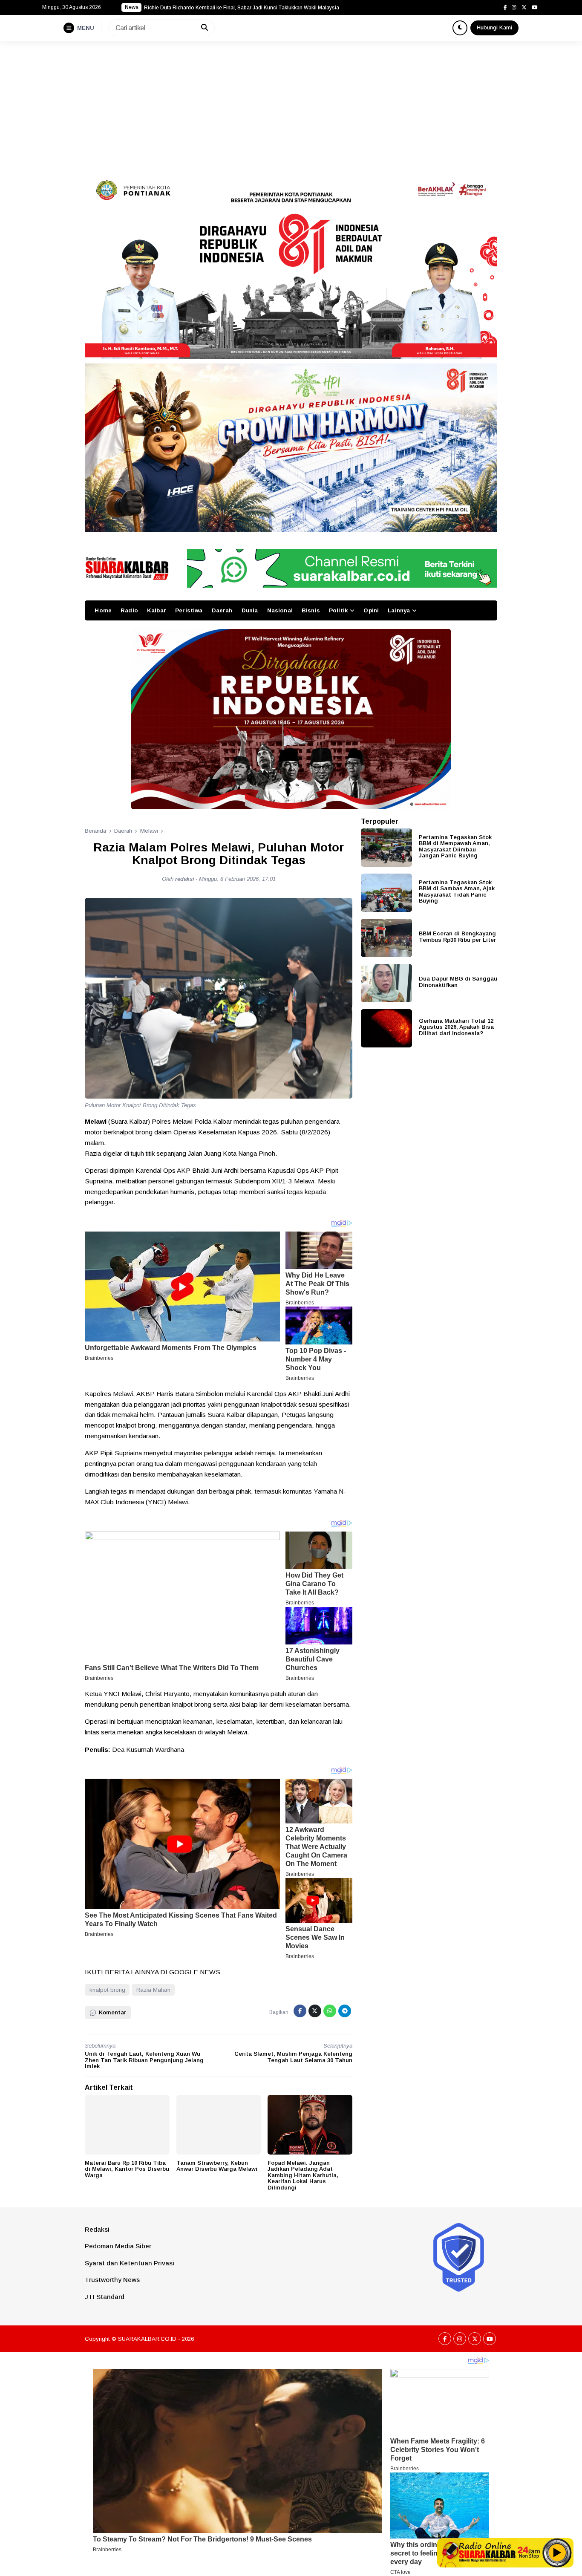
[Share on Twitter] (315, 2011)
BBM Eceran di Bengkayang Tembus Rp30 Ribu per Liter (457, 936)
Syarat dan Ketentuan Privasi (130, 2263)
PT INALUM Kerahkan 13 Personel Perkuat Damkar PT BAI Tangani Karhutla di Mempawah (251, 8)
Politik (338, 610)
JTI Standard (105, 2297)
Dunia (250, 610)
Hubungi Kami (494, 27)
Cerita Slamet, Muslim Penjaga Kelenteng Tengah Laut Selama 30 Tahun (293, 2057)
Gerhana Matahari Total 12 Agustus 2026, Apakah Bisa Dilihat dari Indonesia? (456, 1027)
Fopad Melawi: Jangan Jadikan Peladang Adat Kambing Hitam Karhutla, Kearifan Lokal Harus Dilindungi (303, 2175)
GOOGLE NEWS (194, 1972)
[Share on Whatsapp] (330, 2011)
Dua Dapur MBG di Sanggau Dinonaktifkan (458, 981)
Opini (371, 610)
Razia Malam (153, 1990)
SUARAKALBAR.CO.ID (147, 2339)
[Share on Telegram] (345, 2011)
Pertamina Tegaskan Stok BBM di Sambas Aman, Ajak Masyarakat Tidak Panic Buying (457, 891)
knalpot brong (107, 1990)
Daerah (222, 610)
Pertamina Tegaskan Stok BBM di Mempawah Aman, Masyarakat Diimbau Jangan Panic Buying (455, 846)
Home (103, 610)
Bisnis (311, 610)
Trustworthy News (112, 2280)
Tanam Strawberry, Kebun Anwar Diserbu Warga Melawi (217, 2166)
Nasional (280, 610)
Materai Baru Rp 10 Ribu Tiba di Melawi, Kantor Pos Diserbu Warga (127, 2169)
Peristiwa (189, 610)
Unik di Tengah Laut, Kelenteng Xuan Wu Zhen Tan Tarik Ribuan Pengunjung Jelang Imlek (144, 2060)
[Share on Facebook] (300, 2011)
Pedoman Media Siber (118, 2246)
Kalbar (157, 610)
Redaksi (97, 2229)
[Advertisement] (291, 105)
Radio (129, 610)
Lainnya (399, 610)
